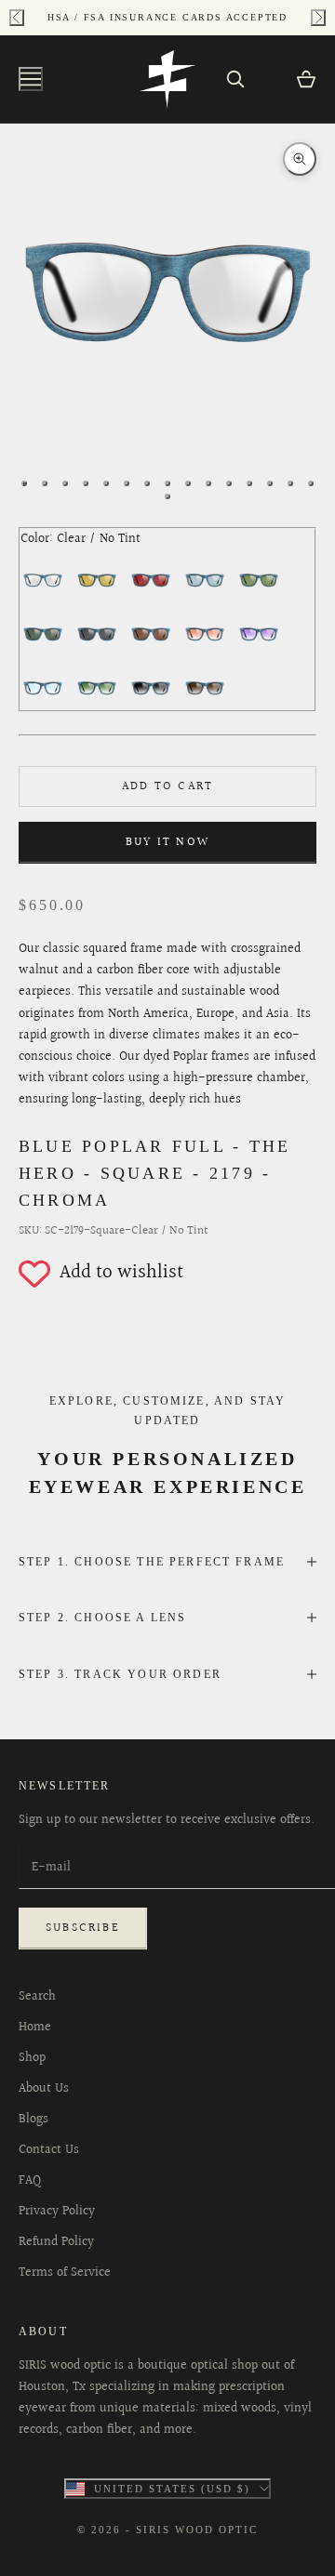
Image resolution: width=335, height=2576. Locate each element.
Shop (32, 2058)
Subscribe (83, 1928)
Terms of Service (65, 2273)
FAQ (30, 2181)
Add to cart (167, 786)
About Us (44, 2089)
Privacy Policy (57, 2212)
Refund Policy (56, 2242)
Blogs (33, 2120)
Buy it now (167, 842)
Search (37, 1997)
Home (35, 2028)
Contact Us (49, 2150)
